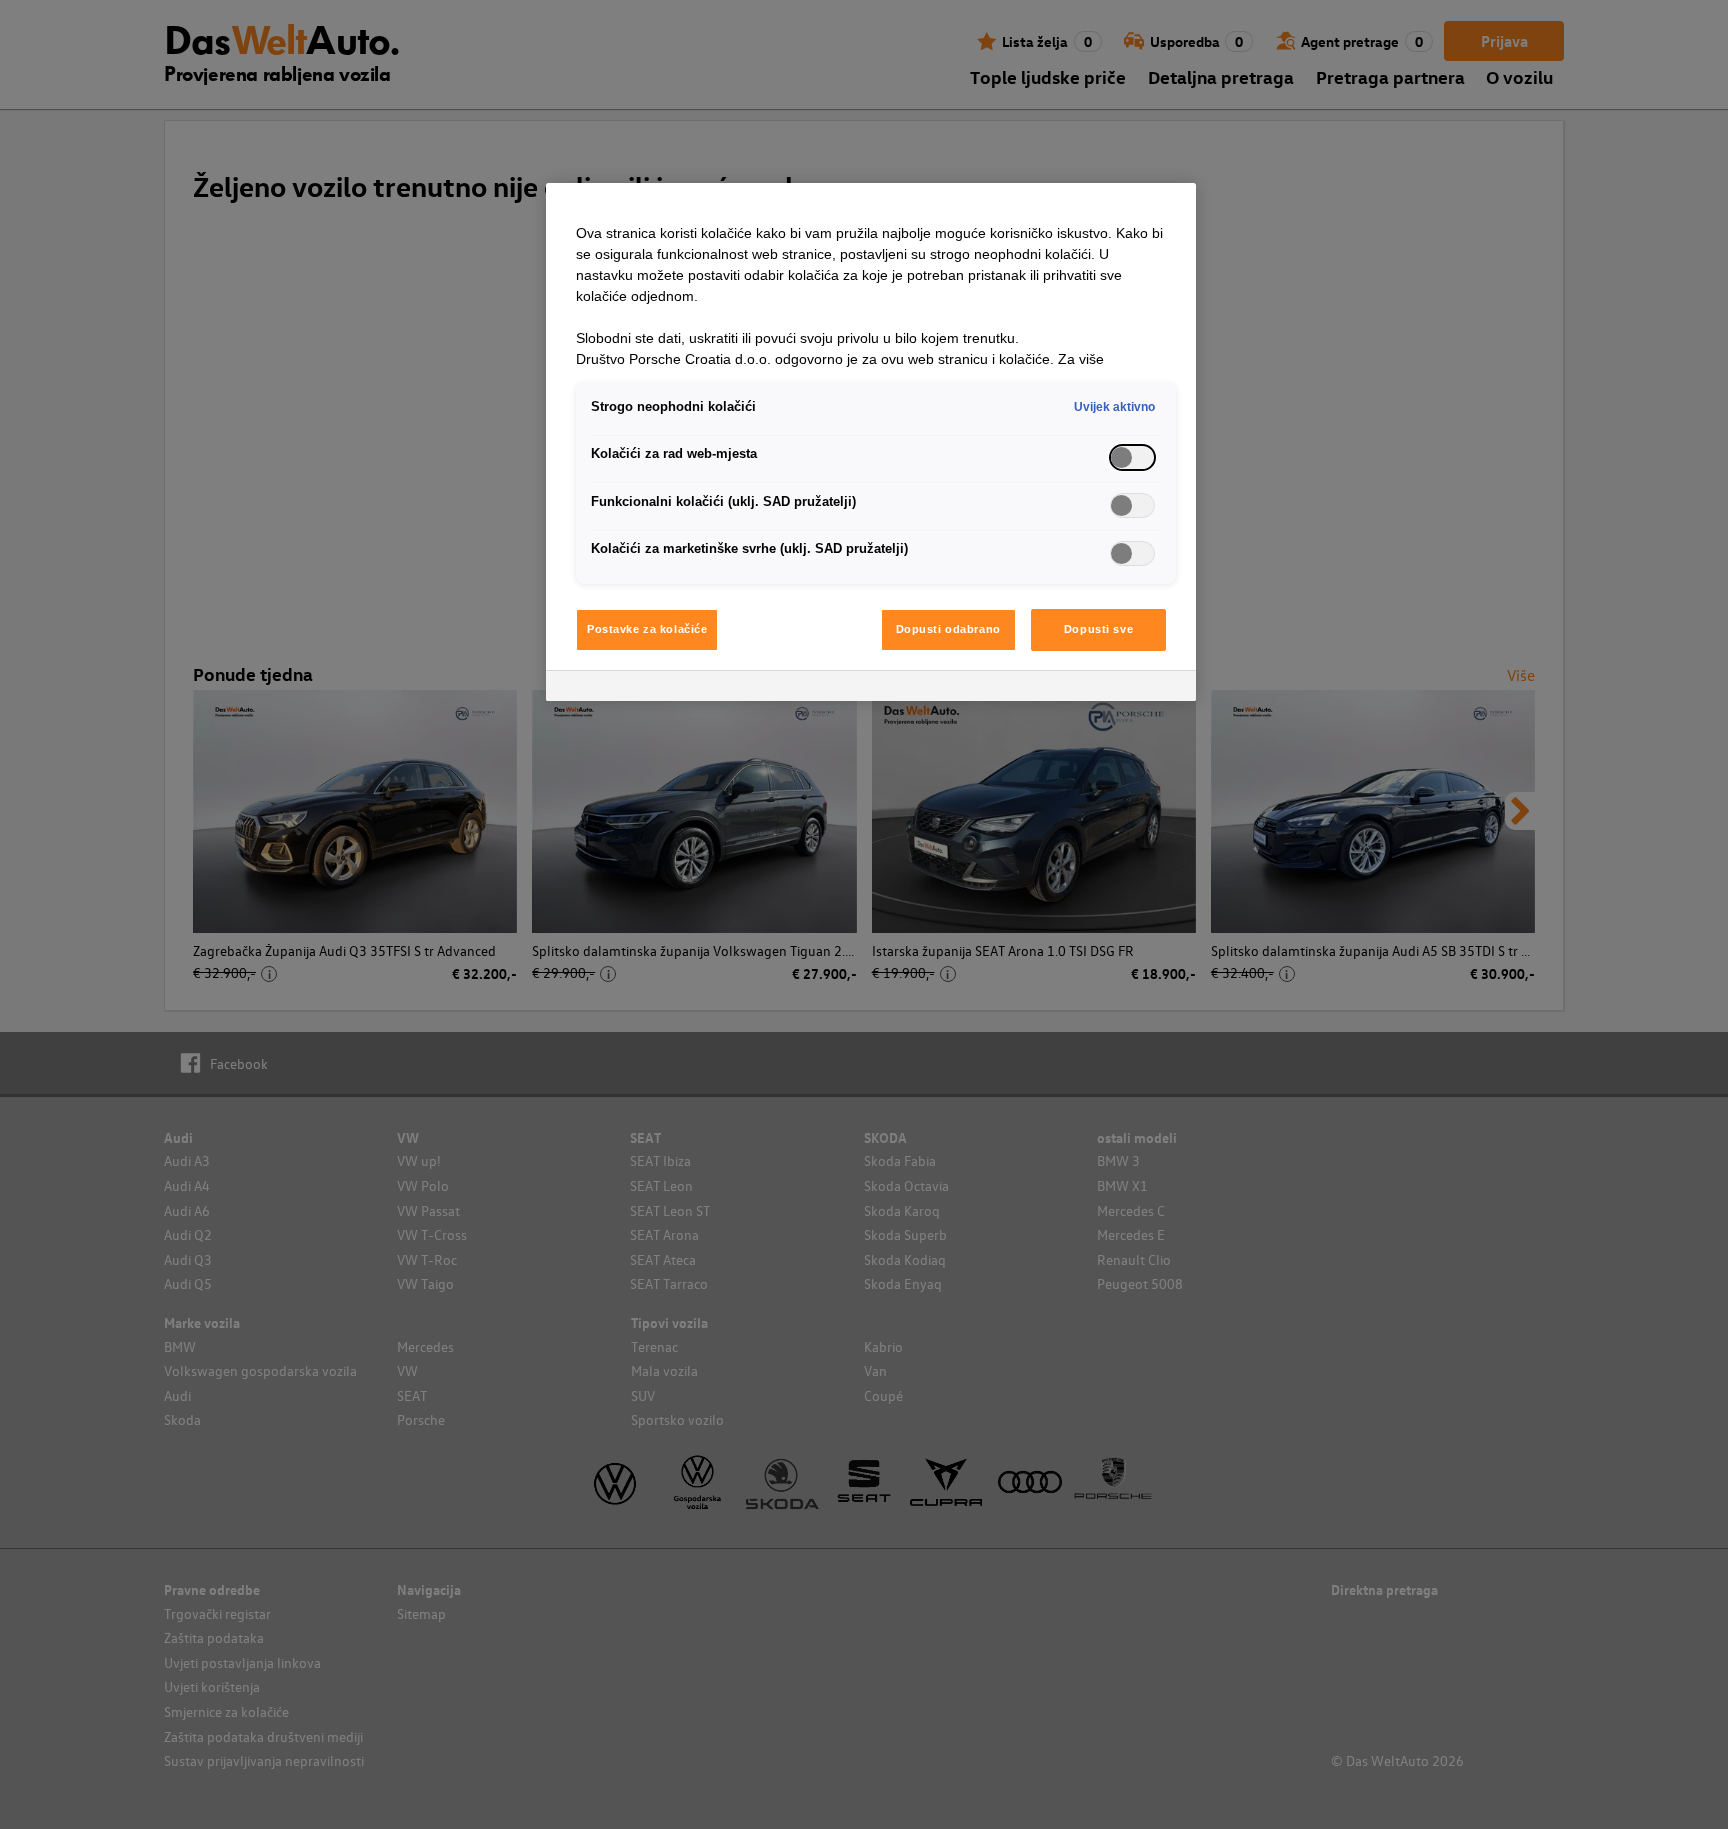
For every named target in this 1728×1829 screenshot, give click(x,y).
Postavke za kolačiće (647, 629)
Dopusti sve (1098, 629)
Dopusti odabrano (948, 629)
